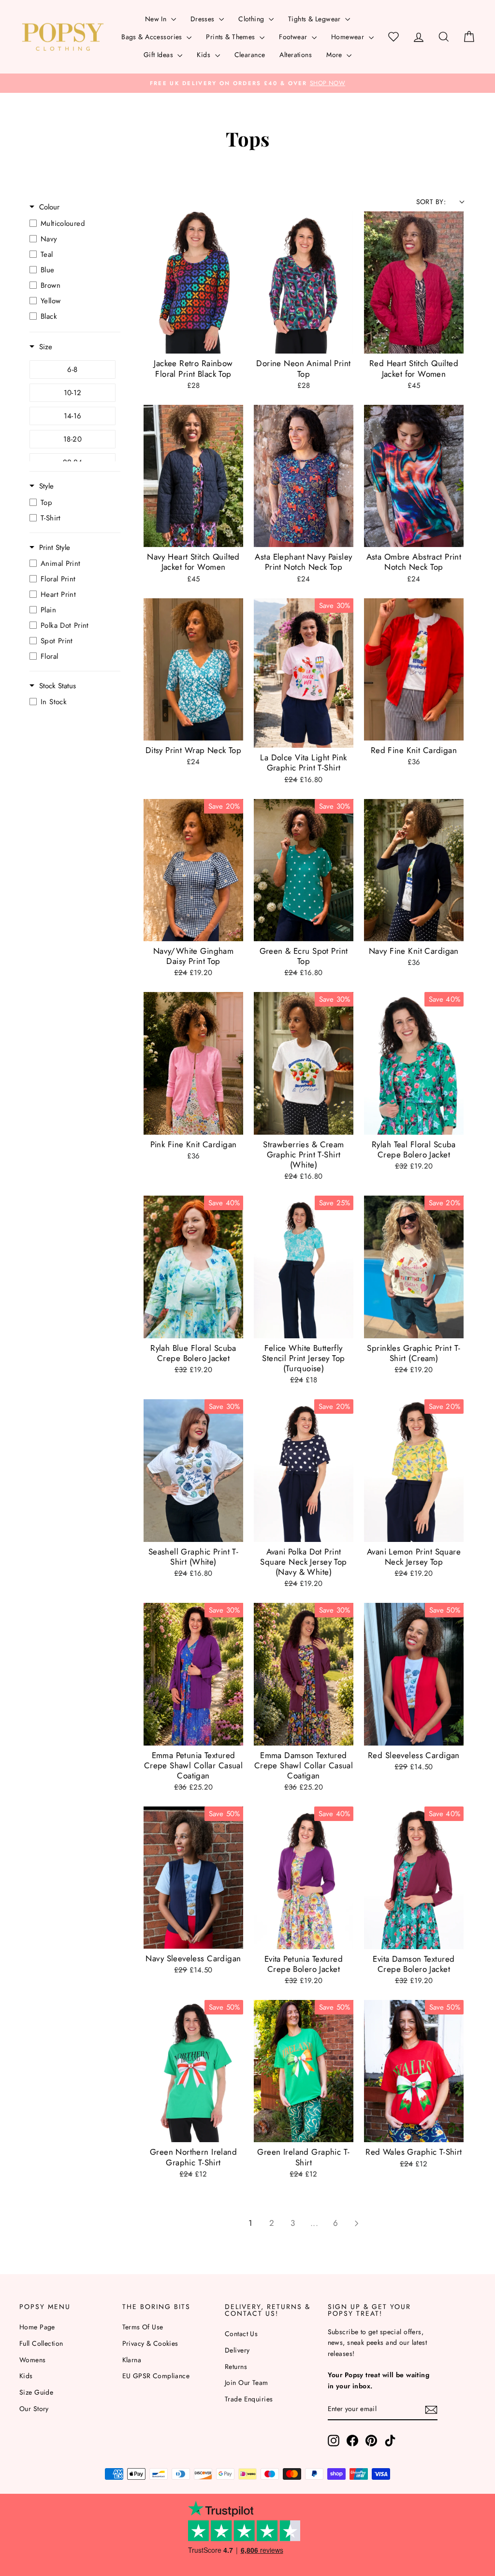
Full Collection (41, 2343)
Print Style (55, 548)
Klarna (132, 2360)
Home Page (37, 2327)
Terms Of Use (143, 2327)
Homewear (349, 37)
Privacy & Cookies (150, 2343)
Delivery (237, 2350)
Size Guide (36, 2392)
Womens (33, 2360)
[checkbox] (73, 223)
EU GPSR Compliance (156, 2376)
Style (46, 486)
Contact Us (241, 2334)
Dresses (204, 19)
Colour (49, 207)
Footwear (294, 37)
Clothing (252, 19)
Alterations (296, 55)
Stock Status (58, 686)
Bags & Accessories (153, 37)
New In (157, 19)
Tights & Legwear (315, 19)
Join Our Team (247, 2383)
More (335, 55)
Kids (204, 55)
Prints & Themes (232, 37)
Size (46, 347)
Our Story (34, 2409)
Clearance (250, 55)
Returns (236, 2367)
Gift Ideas (160, 55)
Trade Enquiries (249, 2399)
